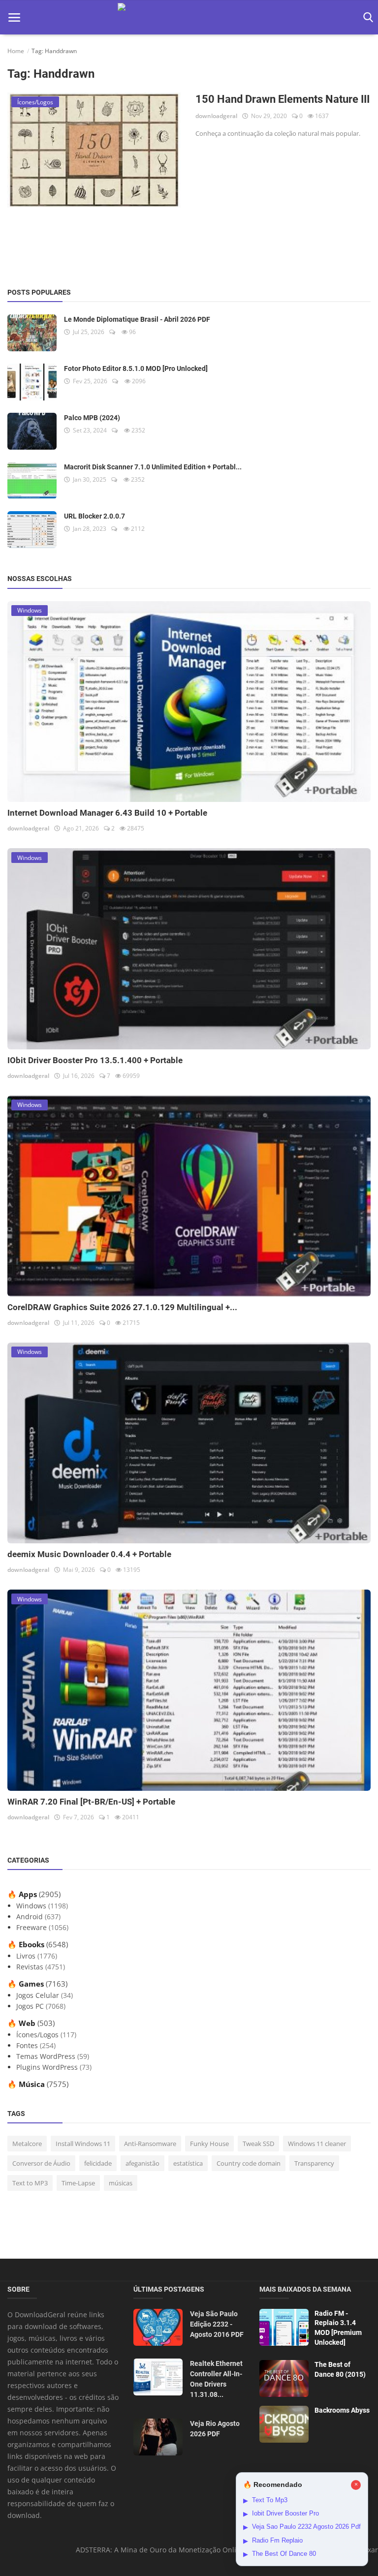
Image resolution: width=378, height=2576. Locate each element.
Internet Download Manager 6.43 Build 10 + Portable (107, 813)
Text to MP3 (30, 2183)
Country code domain (249, 2163)
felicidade (98, 2163)
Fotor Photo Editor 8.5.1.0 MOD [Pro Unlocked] (136, 368)
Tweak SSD (258, 2144)
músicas (121, 2183)
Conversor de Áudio (41, 2163)
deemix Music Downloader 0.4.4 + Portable (89, 1554)
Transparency (314, 2163)
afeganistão (142, 2163)
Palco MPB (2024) (92, 418)
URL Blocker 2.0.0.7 (94, 516)
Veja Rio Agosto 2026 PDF (215, 2429)
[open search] (366, 17)
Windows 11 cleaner (317, 2144)
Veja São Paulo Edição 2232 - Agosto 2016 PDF (217, 2324)
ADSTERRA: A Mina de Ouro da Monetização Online (160, 2550)
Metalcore (27, 2144)
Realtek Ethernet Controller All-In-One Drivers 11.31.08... (216, 2379)
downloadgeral (216, 116)
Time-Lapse (78, 2183)
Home (16, 51)
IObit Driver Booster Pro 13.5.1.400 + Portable (95, 1060)
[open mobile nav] (14, 17)
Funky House (209, 2144)
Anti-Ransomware (150, 2144)
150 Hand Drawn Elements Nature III (283, 99)
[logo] (189, 17)
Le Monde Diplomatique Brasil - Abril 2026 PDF (137, 319)
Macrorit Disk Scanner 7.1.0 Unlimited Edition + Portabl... (153, 467)
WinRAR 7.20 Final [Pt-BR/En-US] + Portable (91, 1802)
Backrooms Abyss (342, 2410)
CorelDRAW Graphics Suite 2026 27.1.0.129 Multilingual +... (122, 1307)
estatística (188, 2163)
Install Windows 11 (83, 2144)
